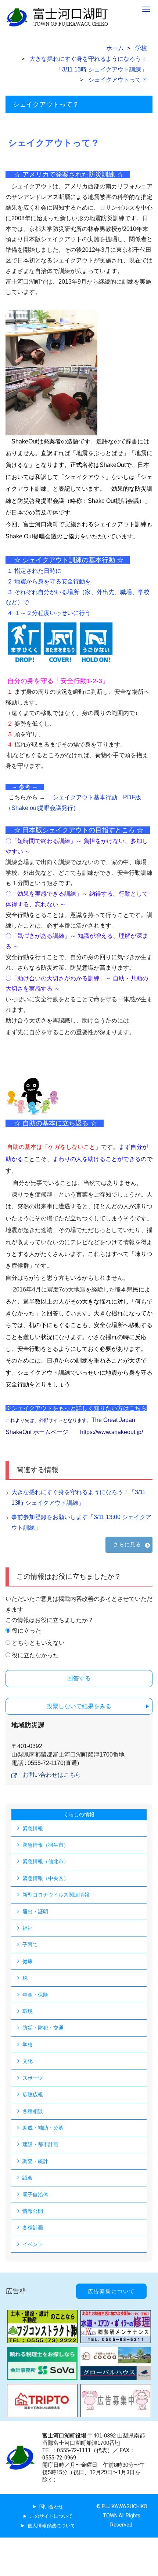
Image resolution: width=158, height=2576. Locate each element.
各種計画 (33, 2227)
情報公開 (33, 2211)
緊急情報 (33, 1828)
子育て (30, 1945)
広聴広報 (33, 2094)
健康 (28, 1961)
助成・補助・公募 (43, 2128)
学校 (28, 2045)
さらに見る (127, 1544)
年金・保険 (35, 1995)
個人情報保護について (51, 2526)
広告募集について (111, 2291)
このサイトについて (51, 2516)
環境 (28, 2011)
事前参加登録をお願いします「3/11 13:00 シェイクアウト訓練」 (81, 1522)
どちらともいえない (38, 1643)
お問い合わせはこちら (52, 1775)
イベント (33, 2244)
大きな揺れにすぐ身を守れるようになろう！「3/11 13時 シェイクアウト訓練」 (78, 1497)
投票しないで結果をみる (79, 1706)
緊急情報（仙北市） (46, 1861)
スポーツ (33, 2078)
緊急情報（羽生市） (46, 1845)
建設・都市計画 (40, 2144)
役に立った (26, 1631)
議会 (28, 2178)
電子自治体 (35, 2194)
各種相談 (33, 2111)
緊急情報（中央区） (46, 1878)
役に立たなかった (35, 1655)
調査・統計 (35, 2161)
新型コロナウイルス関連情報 (56, 1895)
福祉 (28, 1928)
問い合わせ (51, 2507)
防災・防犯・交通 (43, 2028)
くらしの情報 (79, 1814)
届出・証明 (35, 1912)
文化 (28, 2061)
